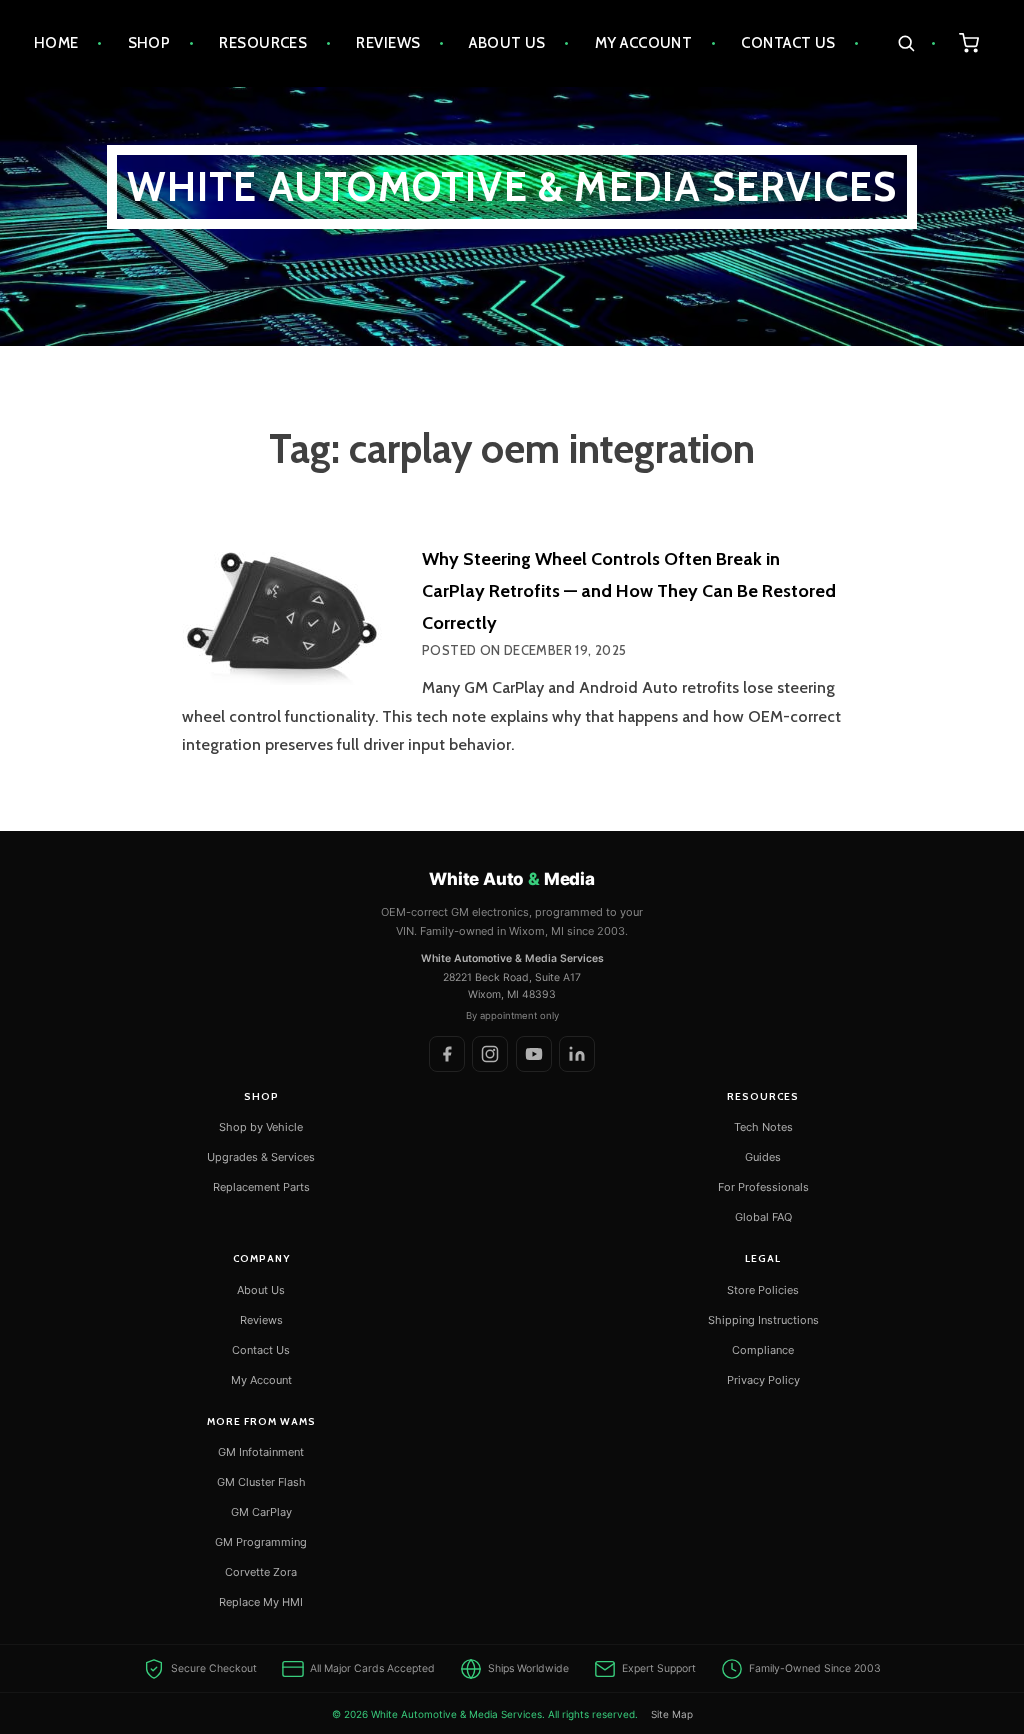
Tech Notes (763, 1127)
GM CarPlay (261, 1512)
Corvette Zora (261, 1572)
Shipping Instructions (763, 1320)
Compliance (763, 1350)
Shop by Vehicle (261, 1127)
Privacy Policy (763, 1380)
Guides (763, 1157)
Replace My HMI (261, 1602)
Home (56, 43)
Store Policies (763, 1290)
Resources (263, 43)
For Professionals (763, 1187)
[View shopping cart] (969, 43)
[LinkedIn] (577, 1054)
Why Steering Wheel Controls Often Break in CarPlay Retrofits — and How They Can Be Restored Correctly (629, 591)
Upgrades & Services (261, 1157)
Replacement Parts (261, 1187)
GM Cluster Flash (261, 1482)
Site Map (672, 1714)
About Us (507, 43)
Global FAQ (763, 1217)
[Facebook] (447, 1054)
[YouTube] (534, 1054)
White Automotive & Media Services (512, 186)
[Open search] (916, 43)
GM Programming (261, 1542)
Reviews (388, 43)
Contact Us (788, 43)
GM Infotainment (261, 1452)
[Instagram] (490, 1054)
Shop (149, 43)
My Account (644, 43)
